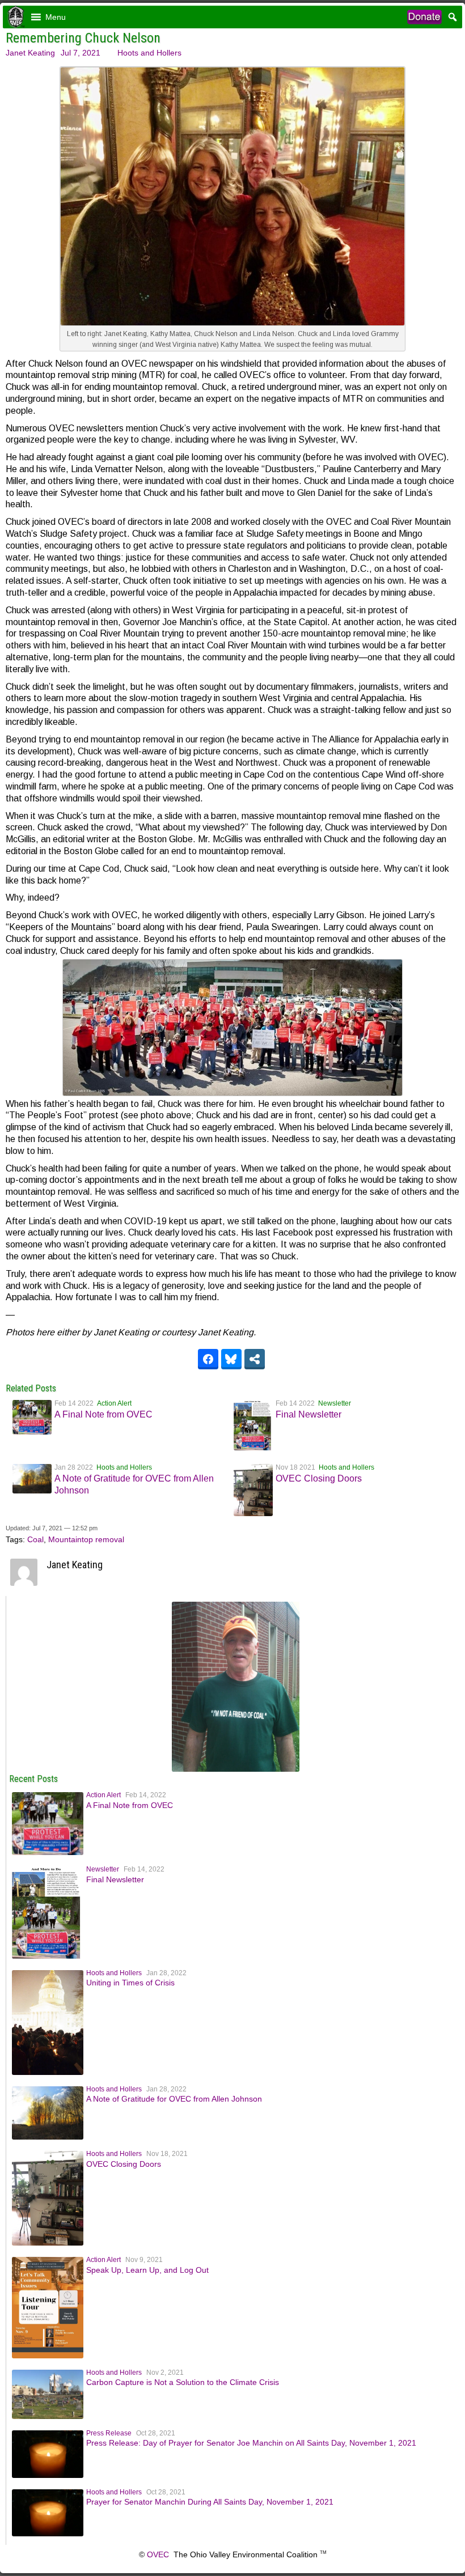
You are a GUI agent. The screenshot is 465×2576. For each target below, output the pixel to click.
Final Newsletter (308, 1414)
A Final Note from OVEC (103, 1414)
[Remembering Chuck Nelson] (236, 1769)
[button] (56, 17)
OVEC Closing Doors (319, 1478)
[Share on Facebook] (208, 1359)
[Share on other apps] (255, 1359)
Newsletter (335, 1403)
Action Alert (114, 1403)
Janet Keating (30, 53)
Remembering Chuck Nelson (83, 38)
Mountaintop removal (86, 1539)
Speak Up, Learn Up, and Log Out (147, 2270)
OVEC (158, 2554)
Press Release (109, 2433)
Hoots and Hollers (149, 53)
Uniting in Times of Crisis (130, 1983)
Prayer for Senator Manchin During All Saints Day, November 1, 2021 (210, 2502)
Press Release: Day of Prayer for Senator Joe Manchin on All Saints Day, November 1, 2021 (251, 2443)
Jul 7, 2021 (81, 53)
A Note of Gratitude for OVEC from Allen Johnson (174, 2099)
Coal (35, 1539)
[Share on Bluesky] (231, 1359)
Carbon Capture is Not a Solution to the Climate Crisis (183, 2382)
